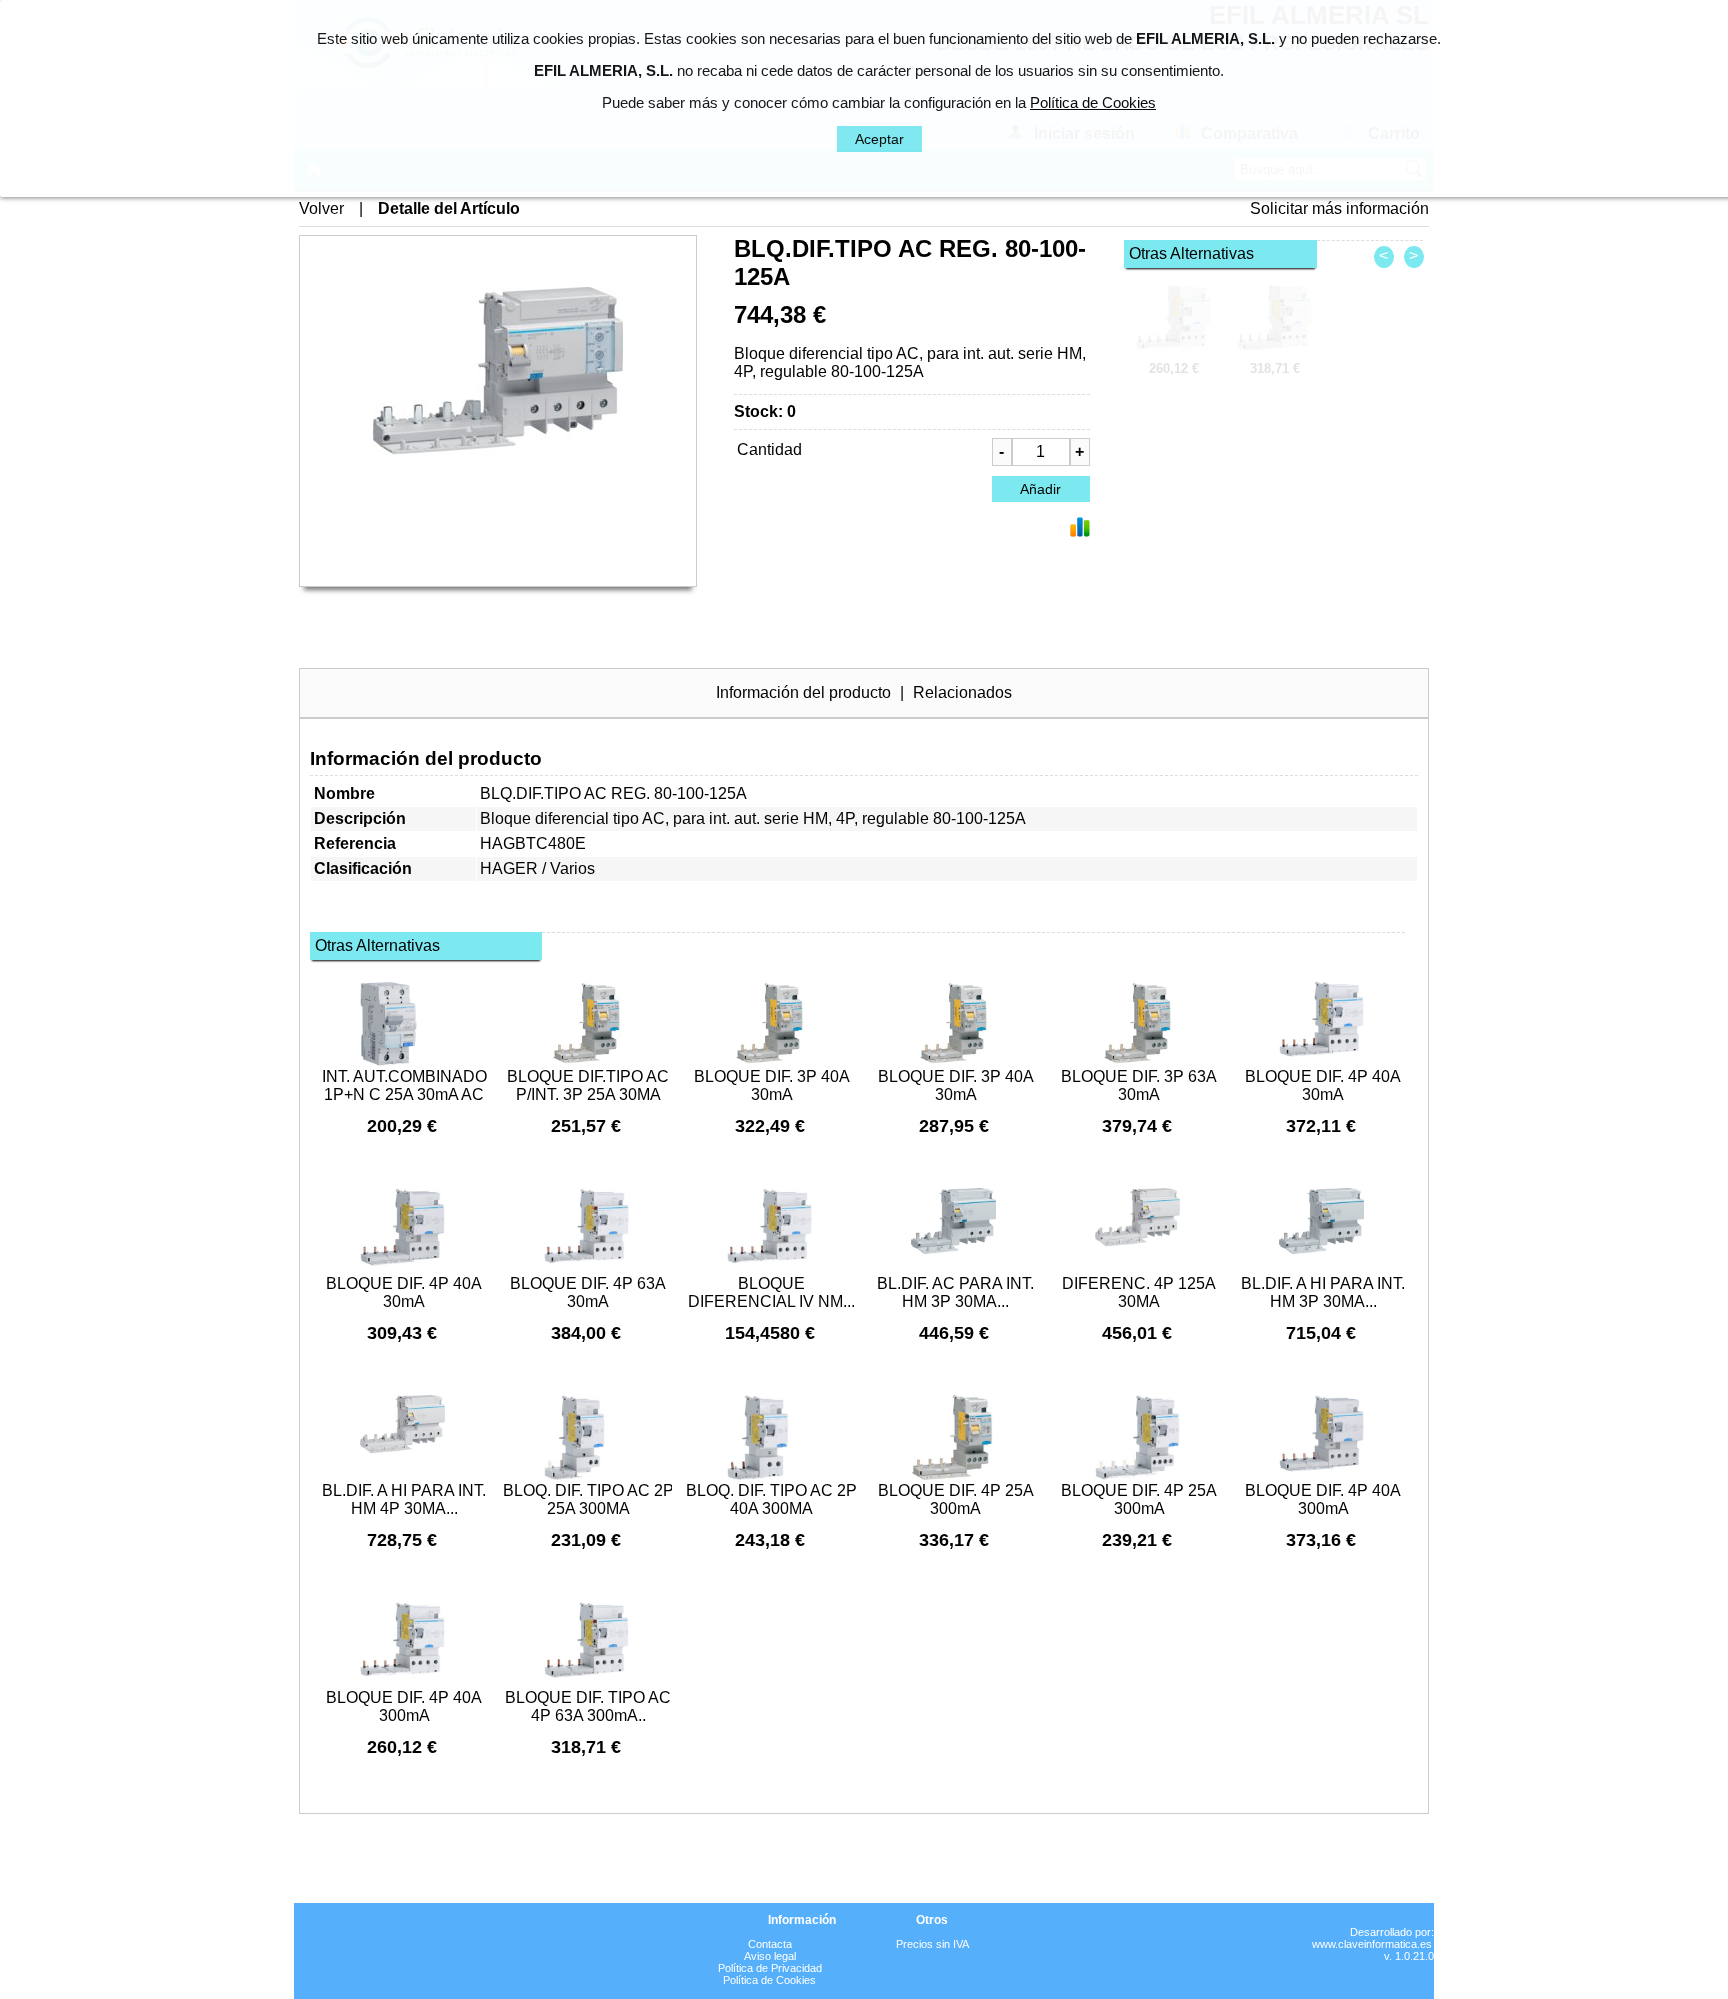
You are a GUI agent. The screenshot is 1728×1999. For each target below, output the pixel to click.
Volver (321, 208)
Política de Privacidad (770, 1968)
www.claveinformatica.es (1372, 1944)
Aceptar (879, 139)
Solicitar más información (1339, 208)
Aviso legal (770, 1956)
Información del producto (803, 692)
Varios (572, 868)
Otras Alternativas (1191, 253)
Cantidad (769, 449)
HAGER (509, 868)
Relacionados (962, 692)
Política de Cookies (769, 1980)
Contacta (770, 1944)
